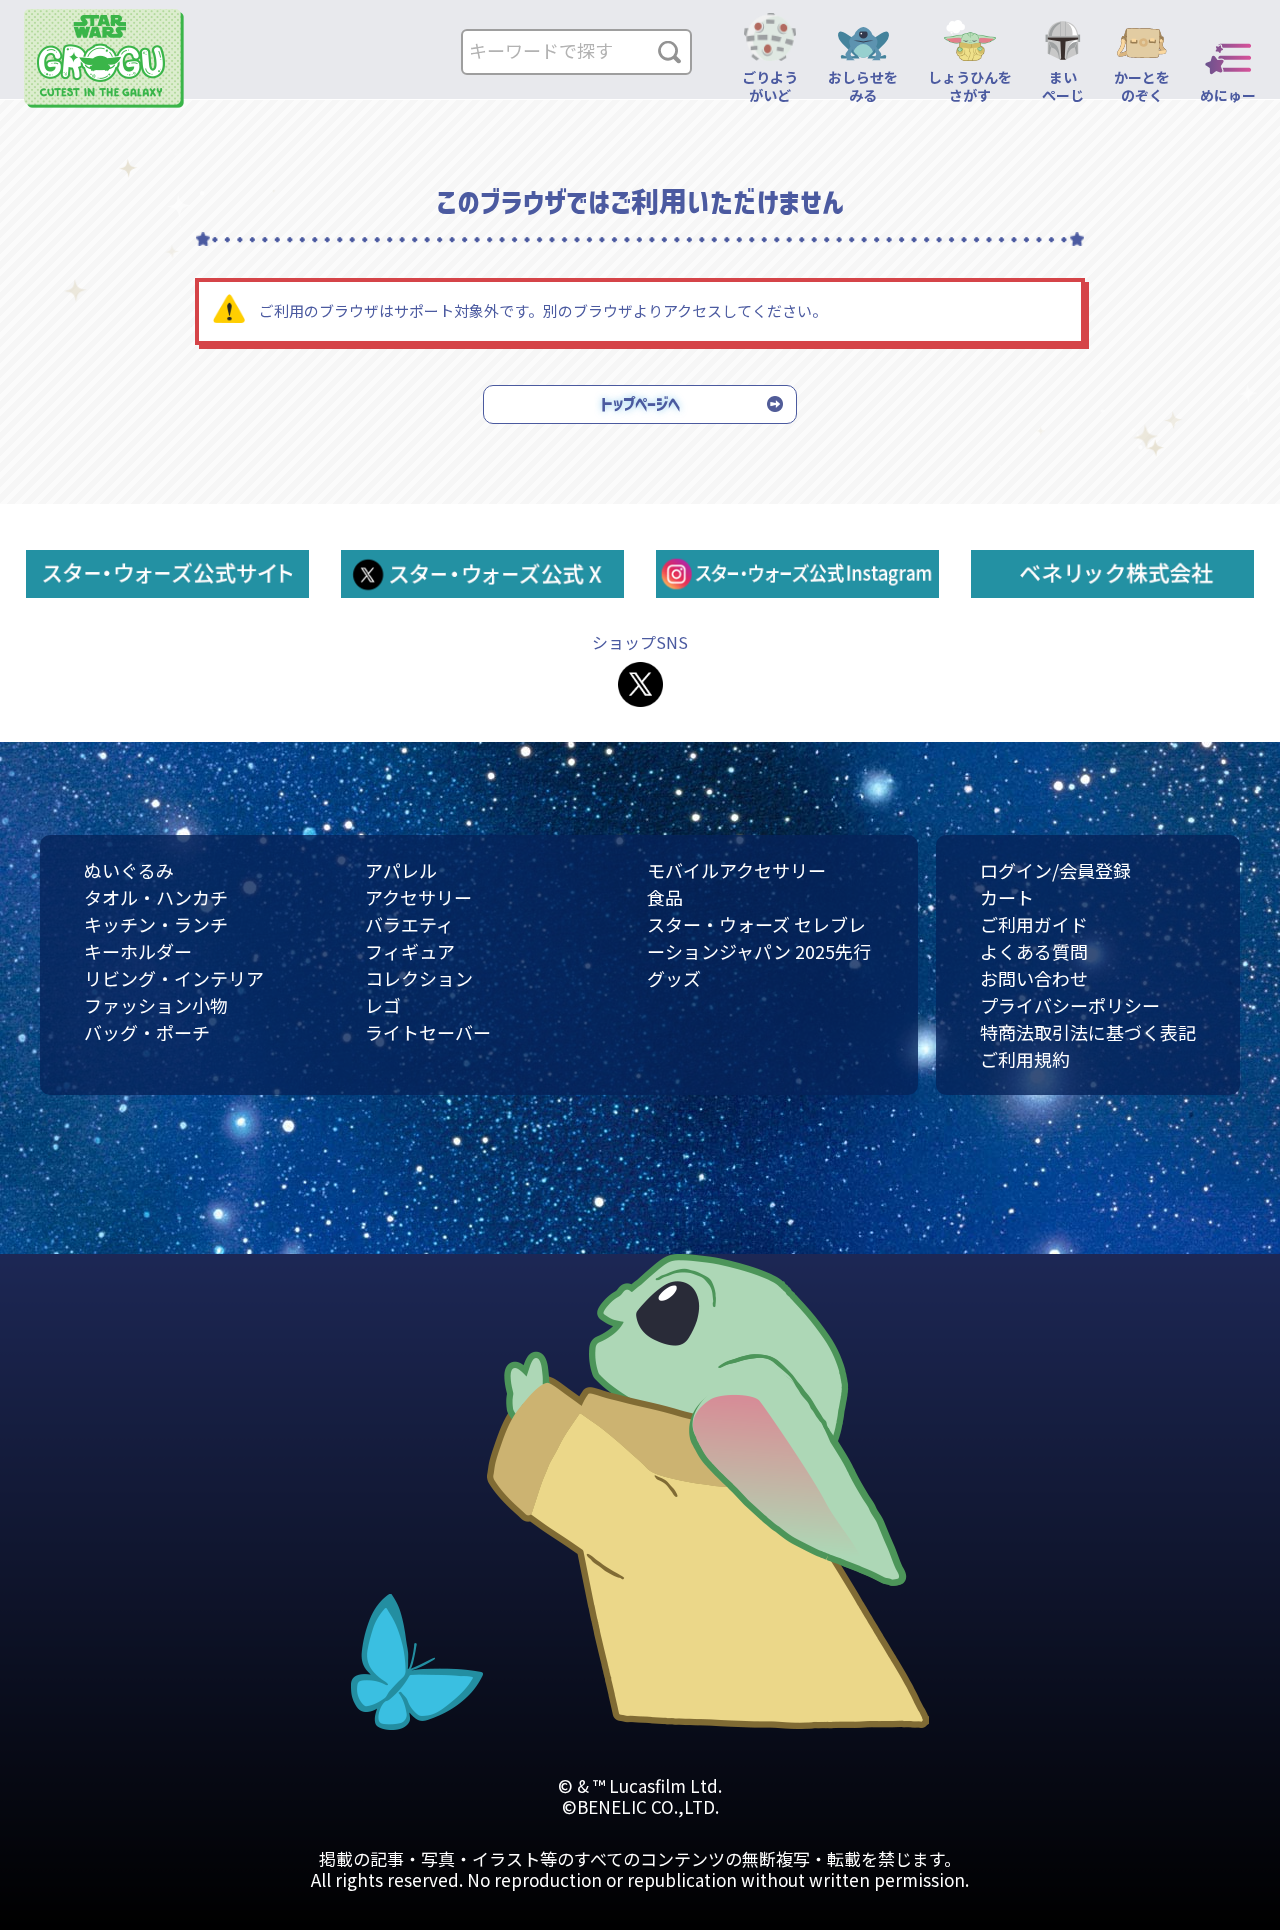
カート (1007, 897)
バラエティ (409, 924)
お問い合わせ (1034, 978)
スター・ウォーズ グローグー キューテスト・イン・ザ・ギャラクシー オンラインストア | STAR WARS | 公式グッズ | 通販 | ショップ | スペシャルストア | (104, 58)
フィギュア (410, 951)
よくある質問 (1034, 951)
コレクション (419, 978)
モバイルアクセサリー (736, 870)
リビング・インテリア (174, 978)
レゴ (383, 1005)
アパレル (401, 870)
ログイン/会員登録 (1055, 870)
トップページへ (640, 404)
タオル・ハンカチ (156, 897)
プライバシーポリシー (1070, 1005)
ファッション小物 (156, 1005)
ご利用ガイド (1034, 924)
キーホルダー (138, 951)
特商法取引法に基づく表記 (1088, 1032)
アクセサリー (418, 897)
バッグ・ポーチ (147, 1032)
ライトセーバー (428, 1032)
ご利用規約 (1025, 1059)
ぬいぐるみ (129, 870)
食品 (665, 897)
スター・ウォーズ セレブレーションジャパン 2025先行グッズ (759, 951)
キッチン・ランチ (156, 924)
